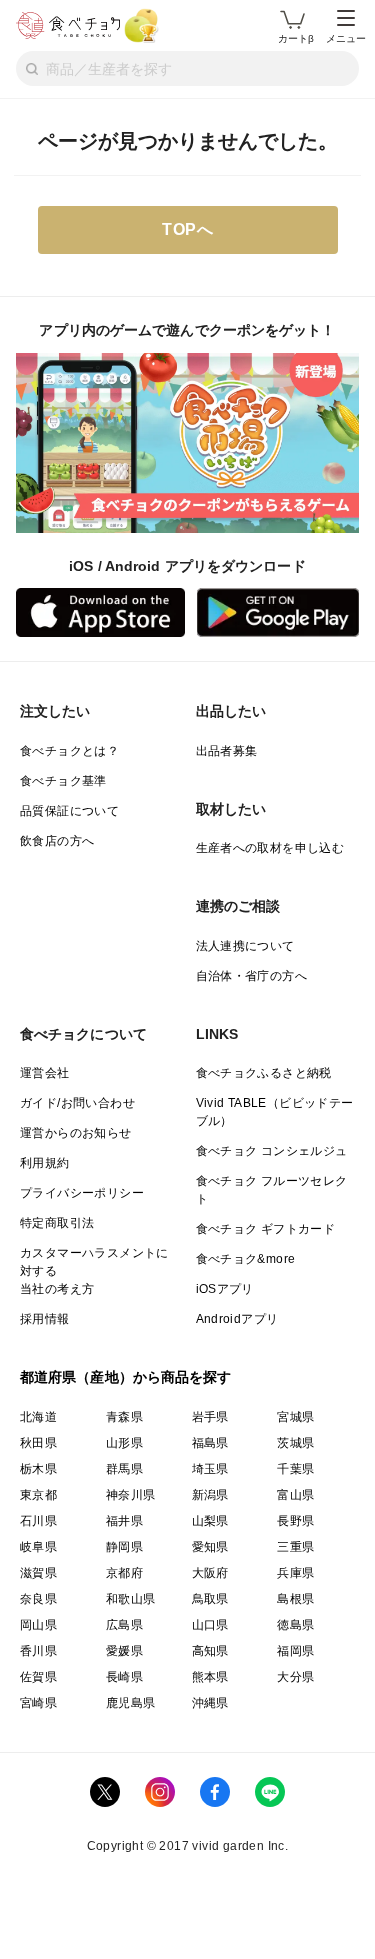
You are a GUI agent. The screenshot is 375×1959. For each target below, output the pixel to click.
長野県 (295, 1521)
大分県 (295, 1677)
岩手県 (210, 1417)
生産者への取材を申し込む (270, 848)
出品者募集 (227, 751)
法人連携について (245, 946)
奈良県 (38, 1599)
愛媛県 (124, 1651)
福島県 (210, 1443)
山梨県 (210, 1521)
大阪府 (210, 1573)
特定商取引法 (57, 1223)
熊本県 (210, 1677)
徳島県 (295, 1625)
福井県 (124, 1521)
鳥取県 (210, 1599)
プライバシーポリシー (82, 1193)
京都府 (124, 1573)
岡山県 (38, 1625)
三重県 (295, 1547)
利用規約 (45, 1163)
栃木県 (38, 1469)
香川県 (38, 1651)
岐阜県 (38, 1547)
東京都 (38, 1495)
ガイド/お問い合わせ (77, 1103)
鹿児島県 (131, 1703)
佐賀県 (38, 1677)
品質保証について (69, 811)
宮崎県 (38, 1703)
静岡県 (124, 1547)
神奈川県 (131, 1495)
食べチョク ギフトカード (266, 1229)
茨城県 (295, 1443)
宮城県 (295, 1417)
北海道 (38, 1417)
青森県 (124, 1417)
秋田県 (38, 1443)
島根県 (295, 1599)
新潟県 (210, 1495)
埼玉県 (210, 1469)
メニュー (346, 38)
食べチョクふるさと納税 (264, 1073)
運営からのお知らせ (76, 1133)
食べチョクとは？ (69, 751)
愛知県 (210, 1547)
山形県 (124, 1443)
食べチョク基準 (63, 781)
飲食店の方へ (57, 841)
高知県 (210, 1651)
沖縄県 (210, 1703)
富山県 (295, 1495)
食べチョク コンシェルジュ (272, 1151)
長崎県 (124, 1677)
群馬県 (124, 1469)
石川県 (38, 1521)
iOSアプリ (225, 1289)
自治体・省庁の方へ (252, 976)
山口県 (210, 1625)
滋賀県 (38, 1573)
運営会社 (45, 1073)
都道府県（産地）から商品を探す (126, 1377)
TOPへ (187, 229)
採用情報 (45, 1319)
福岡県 (295, 1651)
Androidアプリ (237, 1319)
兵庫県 (295, 1573)
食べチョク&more (246, 1259)
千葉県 (295, 1469)
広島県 (124, 1625)
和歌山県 (131, 1599)
